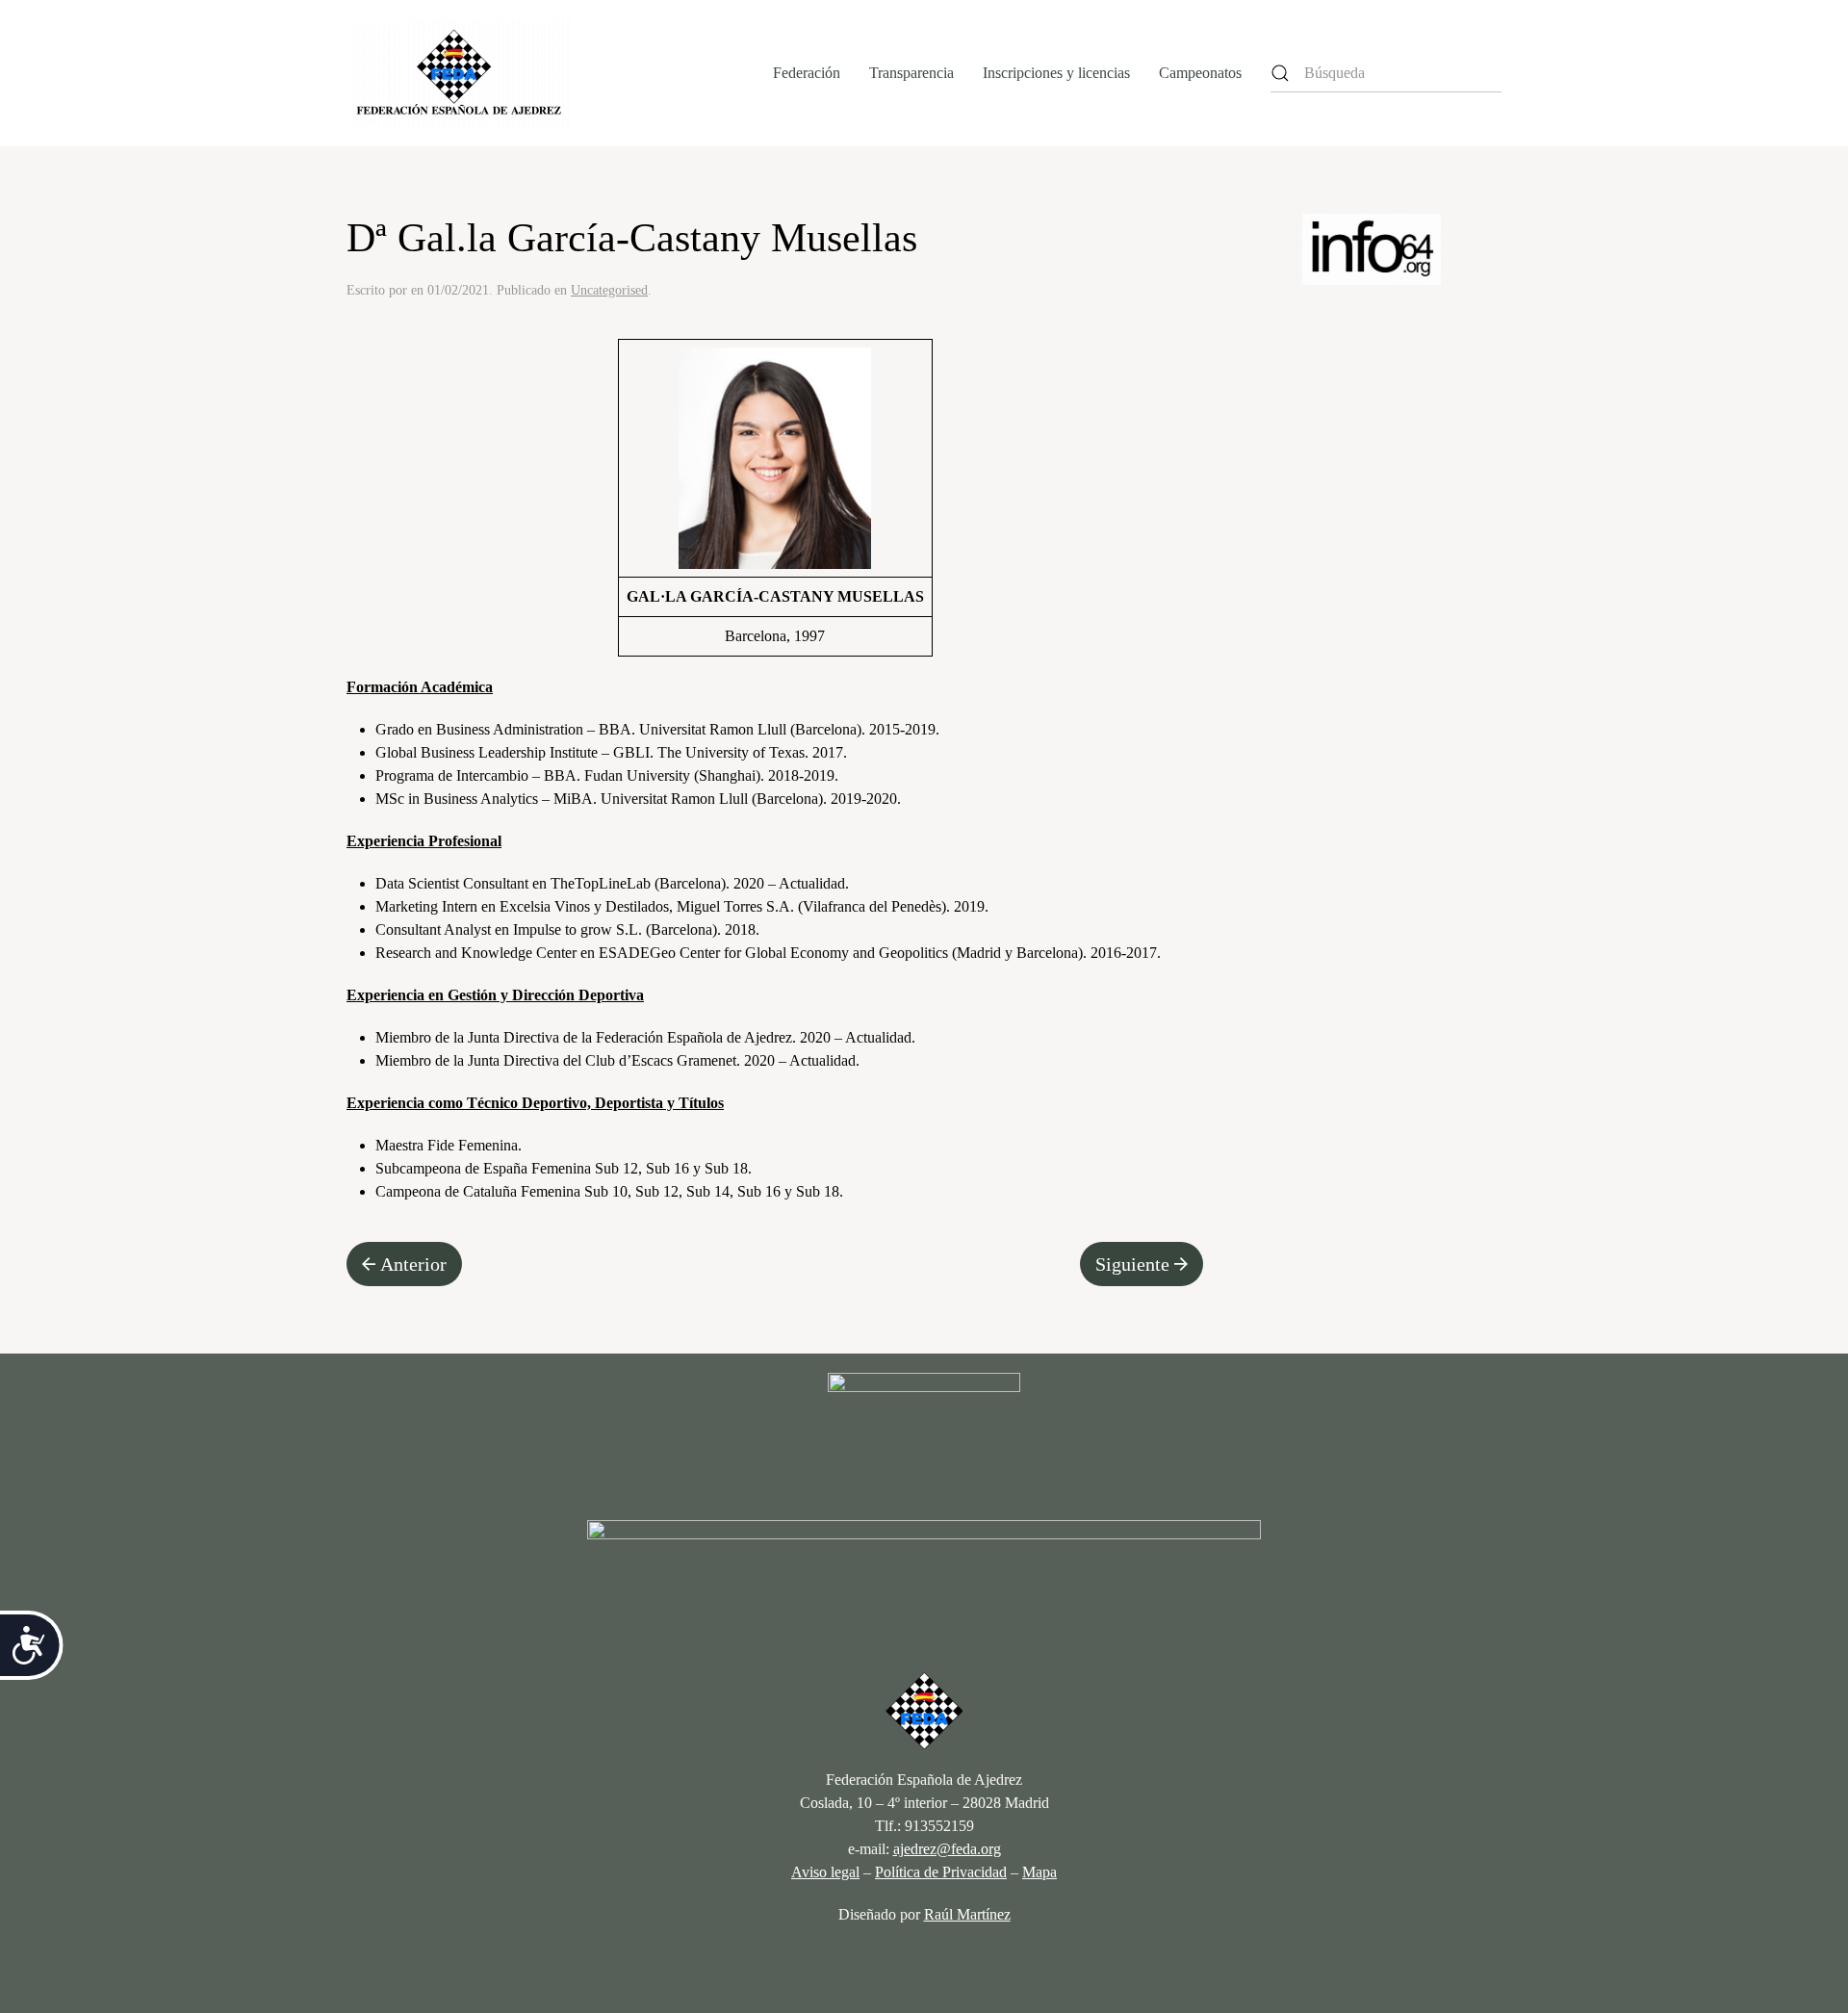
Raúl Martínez (967, 1914)
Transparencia (911, 73)
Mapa (1039, 1872)
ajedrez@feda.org (947, 1849)
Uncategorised (609, 290)
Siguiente (1132, 1264)
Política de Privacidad (941, 1872)
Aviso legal (825, 1872)
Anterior (413, 1264)
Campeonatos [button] (1200, 73)
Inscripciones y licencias (1056, 73)
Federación (807, 73)
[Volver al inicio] (459, 73)
